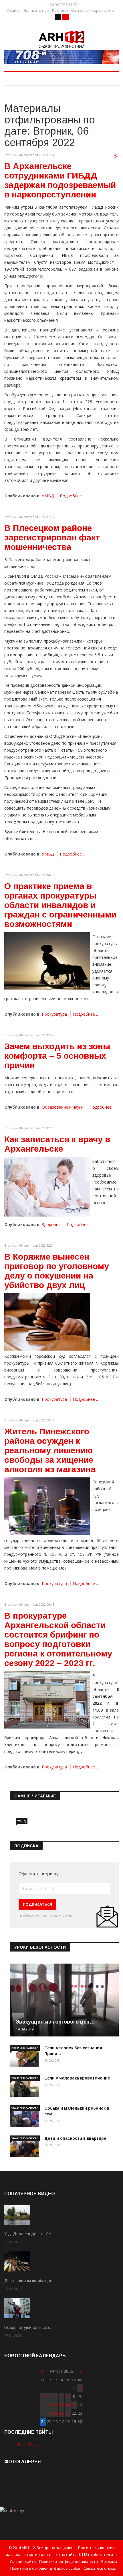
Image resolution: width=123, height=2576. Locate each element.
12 (55, 2405)
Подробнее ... (73, 496)
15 (74, 2405)
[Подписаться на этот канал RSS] (116, 156)
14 (68, 2405)
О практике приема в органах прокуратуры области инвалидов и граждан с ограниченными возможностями (60, 905)
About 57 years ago (33, 2445)
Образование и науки (63, 1107)
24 (43, 2421)
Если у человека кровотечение (77, 2078)
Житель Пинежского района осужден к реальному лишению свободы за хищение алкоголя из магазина (50, 1450)
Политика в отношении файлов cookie (45, 2568)
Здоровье (51, 1224)
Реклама (60, 10)
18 (49, 2413)
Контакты (80, 10)
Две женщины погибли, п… (29, 2281)
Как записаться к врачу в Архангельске (57, 1144)
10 (43, 2405)
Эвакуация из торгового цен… (55, 2022)
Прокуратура (54, 1014)
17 (43, 2413)
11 (49, 2405)
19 (55, 2413)
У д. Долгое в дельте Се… (29, 2234)
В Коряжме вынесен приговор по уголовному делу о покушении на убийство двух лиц (57, 1271)
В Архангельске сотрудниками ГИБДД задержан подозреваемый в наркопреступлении (60, 180)
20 (61, 2413)
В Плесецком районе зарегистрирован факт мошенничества (52, 537)
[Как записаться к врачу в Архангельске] (47, 1187)
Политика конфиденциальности (69, 2561)
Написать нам (36, 10)
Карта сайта (103, 10)
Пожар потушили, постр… (28, 2327)
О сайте (13, 10)
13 (61, 2405)
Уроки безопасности (25, 2048)
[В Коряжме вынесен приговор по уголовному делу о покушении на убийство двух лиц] (47, 1322)
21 (68, 2413)
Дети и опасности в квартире (75, 2138)
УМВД (48, 496)
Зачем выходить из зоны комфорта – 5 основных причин (57, 1056)
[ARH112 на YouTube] (61, 57)
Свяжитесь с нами (100, 2568)
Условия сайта (23, 2561)
